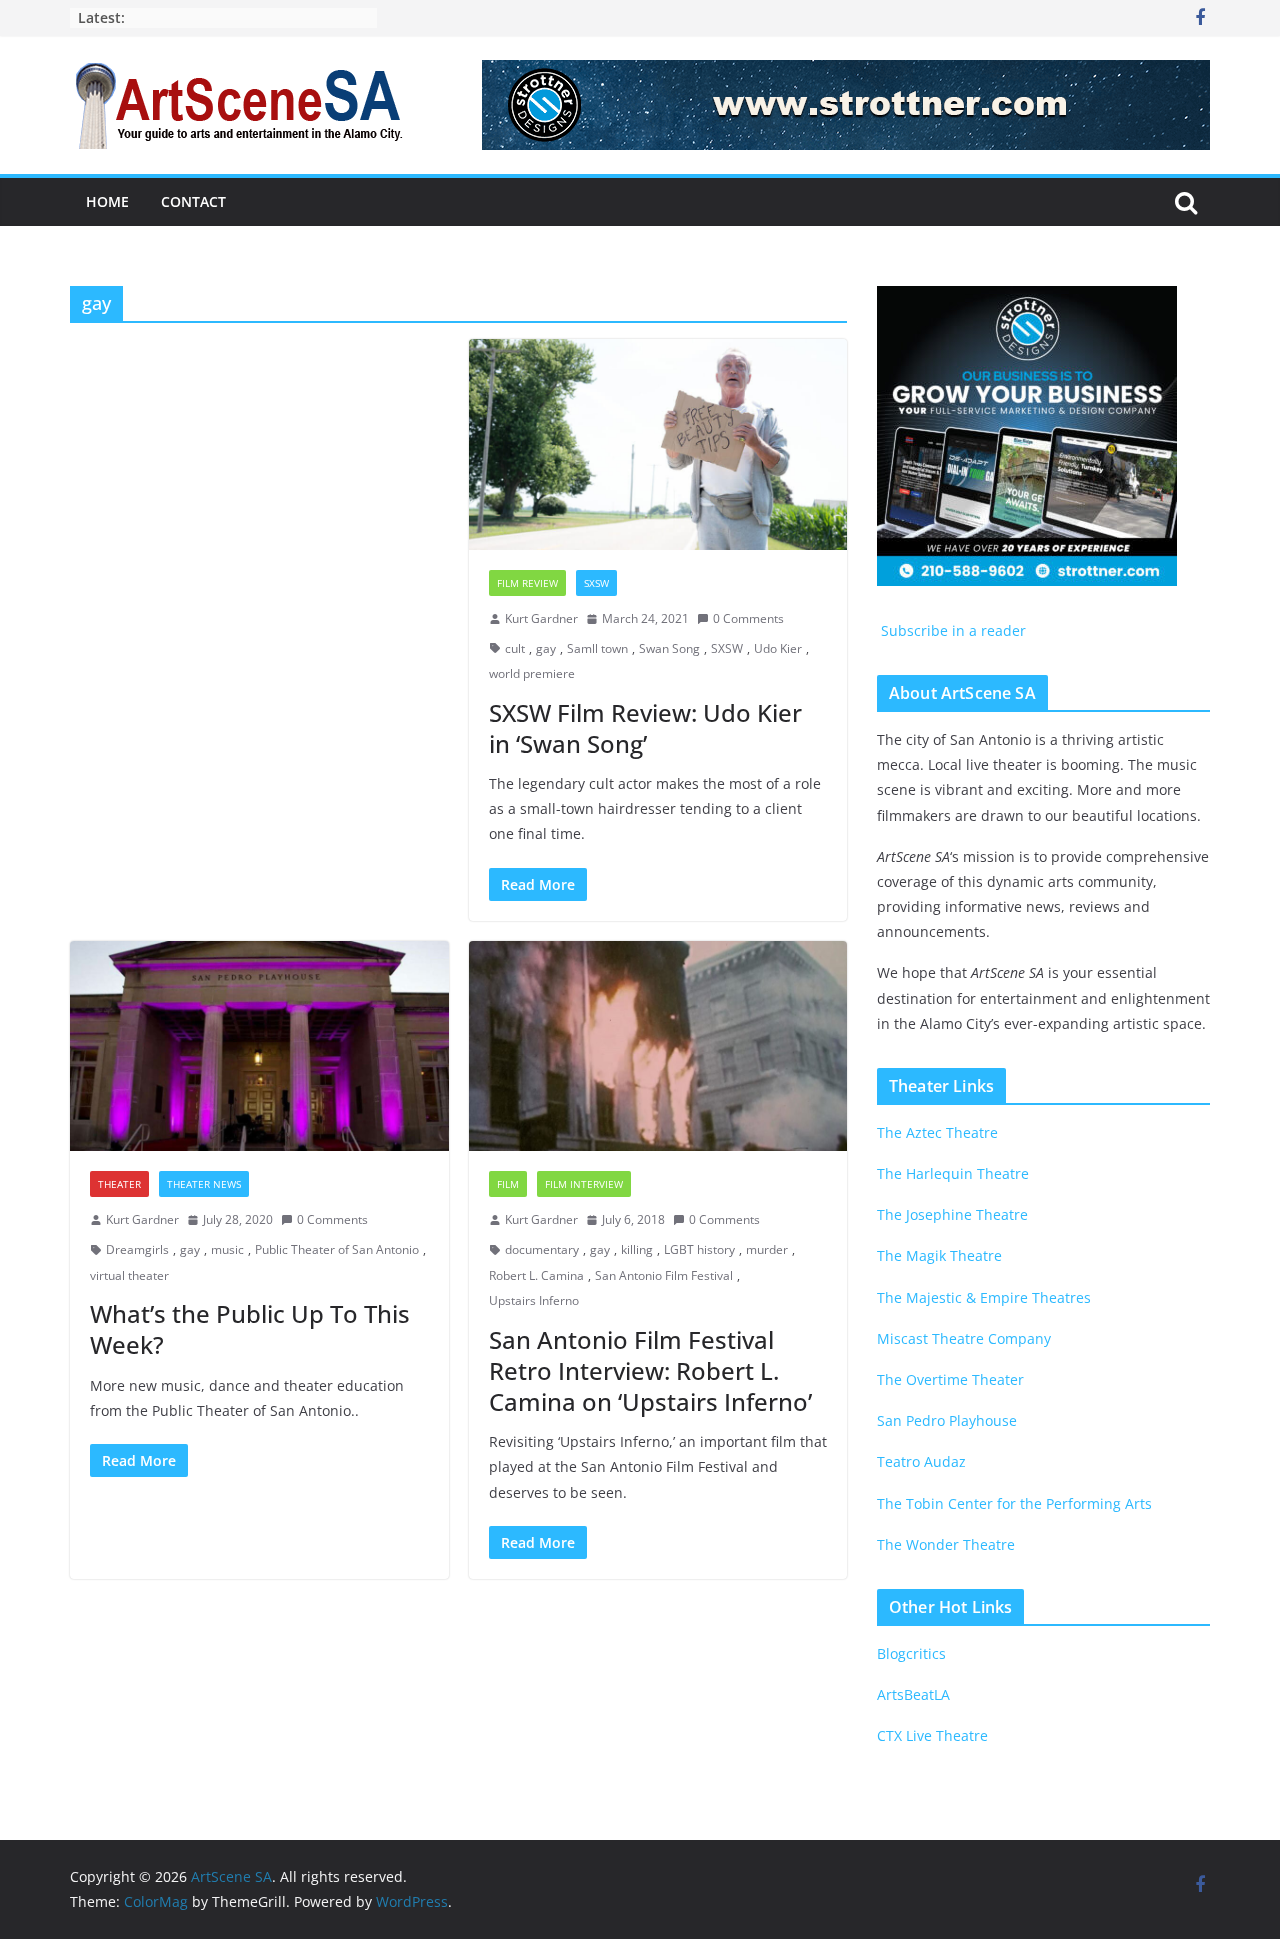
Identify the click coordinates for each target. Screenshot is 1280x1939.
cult (515, 648)
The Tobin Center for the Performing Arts (1014, 1503)
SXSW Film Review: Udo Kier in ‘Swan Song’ (645, 728)
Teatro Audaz (921, 1461)
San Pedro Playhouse (947, 1420)
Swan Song (669, 648)
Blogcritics (911, 1653)
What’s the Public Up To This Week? (250, 1329)
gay (546, 648)
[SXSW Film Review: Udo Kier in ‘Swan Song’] (658, 444)
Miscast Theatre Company (964, 1338)
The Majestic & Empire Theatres (984, 1297)
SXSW (596, 583)
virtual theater (129, 1275)
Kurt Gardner (541, 618)
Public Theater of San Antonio (337, 1249)
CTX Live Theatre (932, 1735)
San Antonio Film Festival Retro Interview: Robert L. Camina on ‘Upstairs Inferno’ (650, 1370)
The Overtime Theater (950, 1379)
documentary (542, 1249)
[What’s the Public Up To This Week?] (259, 1046)
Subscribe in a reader (951, 630)
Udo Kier (778, 648)
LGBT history (699, 1249)
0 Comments (748, 618)
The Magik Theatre (939, 1255)
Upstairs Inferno (534, 1300)
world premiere (532, 673)
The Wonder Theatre (946, 1544)
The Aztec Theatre (937, 1132)
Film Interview (584, 1184)
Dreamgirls (137, 1249)
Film (508, 1184)
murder (767, 1249)
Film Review (527, 583)
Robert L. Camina (536, 1275)
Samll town (597, 648)
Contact (193, 201)
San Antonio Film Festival (664, 1275)
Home (107, 201)
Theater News (204, 1184)
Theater (119, 1184)
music (227, 1249)
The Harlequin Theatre (953, 1173)
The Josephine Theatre (952, 1214)
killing (637, 1249)
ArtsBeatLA (913, 1694)
